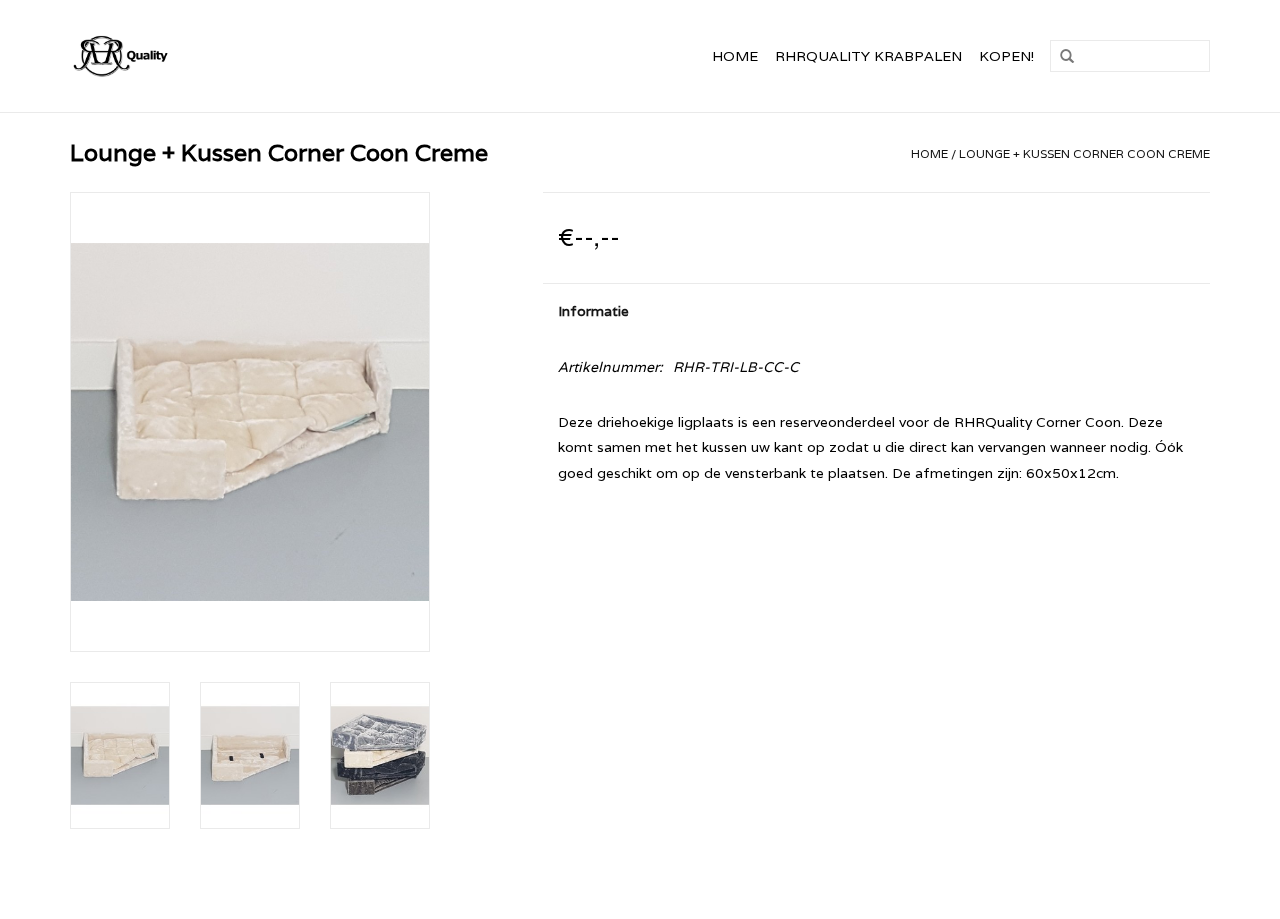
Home (735, 56)
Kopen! (1006, 56)
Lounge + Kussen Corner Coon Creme (1084, 153)
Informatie (593, 311)
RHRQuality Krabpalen (868, 56)
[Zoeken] (1067, 57)
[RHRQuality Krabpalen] (164, 56)
